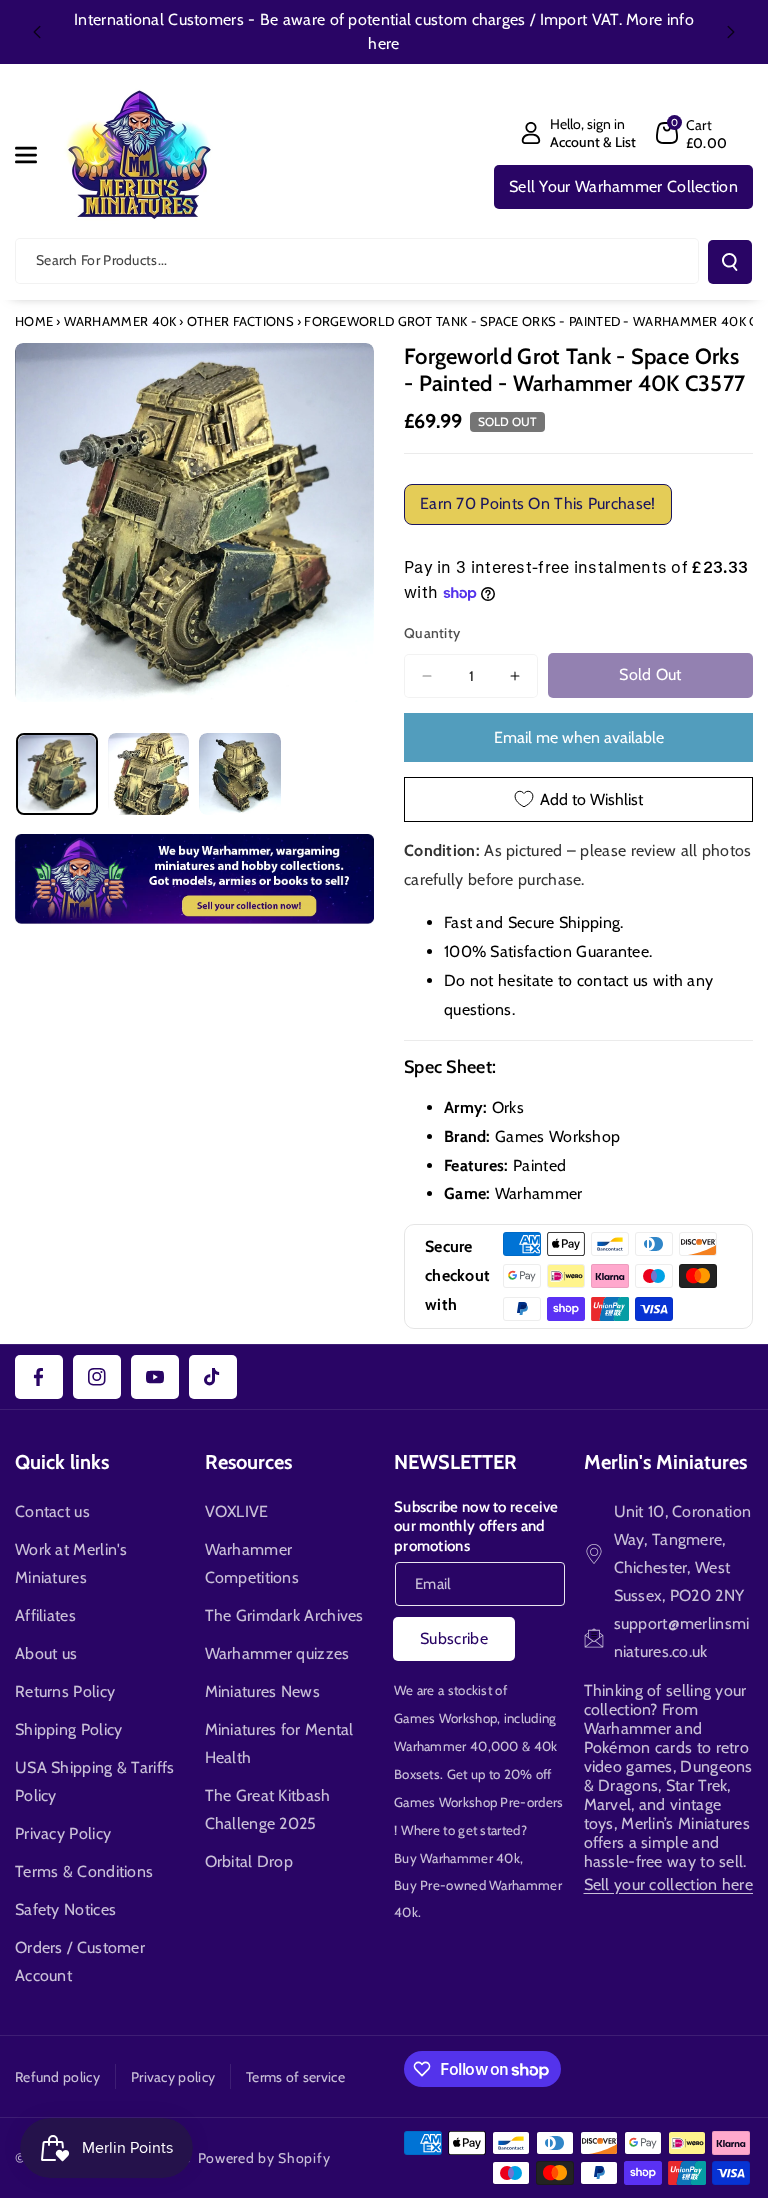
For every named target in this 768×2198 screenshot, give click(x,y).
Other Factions (240, 321)
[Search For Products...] (730, 262)
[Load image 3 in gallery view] (240, 774)
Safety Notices (65, 1909)
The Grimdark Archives (284, 1615)
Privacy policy (173, 2077)
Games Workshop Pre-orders (479, 1802)
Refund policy (57, 2077)
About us (46, 1653)
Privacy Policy (63, 1833)
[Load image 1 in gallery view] (57, 774)
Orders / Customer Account (80, 1961)
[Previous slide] (37, 32)
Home (34, 321)
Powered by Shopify (264, 2158)
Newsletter (455, 1462)
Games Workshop (445, 1718)
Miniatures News (263, 1691)
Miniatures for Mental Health (279, 1743)
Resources (248, 1462)
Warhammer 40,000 (456, 1746)
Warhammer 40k (120, 321)
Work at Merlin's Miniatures (71, 1563)
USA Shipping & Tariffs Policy (95, 1781)
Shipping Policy (69, 1729)
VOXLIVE (237, 1511)
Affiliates (45, 1615)
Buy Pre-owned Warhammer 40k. (478, 1898)
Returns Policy (65, 1691)
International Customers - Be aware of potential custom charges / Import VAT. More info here (384, 31)
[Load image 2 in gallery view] (149, 774)
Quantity (432, 633)
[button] (37, 155)
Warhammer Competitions (252, 1563)
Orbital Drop (249, 1861)
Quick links (62, 1462)
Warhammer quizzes (277, 1653)
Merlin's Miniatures (665, 1462)
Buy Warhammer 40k (457, 1858)
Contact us (52, 1511)
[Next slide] (731, 32)
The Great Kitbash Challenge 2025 (268, 1809)
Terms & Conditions (84, 1871)
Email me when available (579, 737)
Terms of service (295, 2077)
